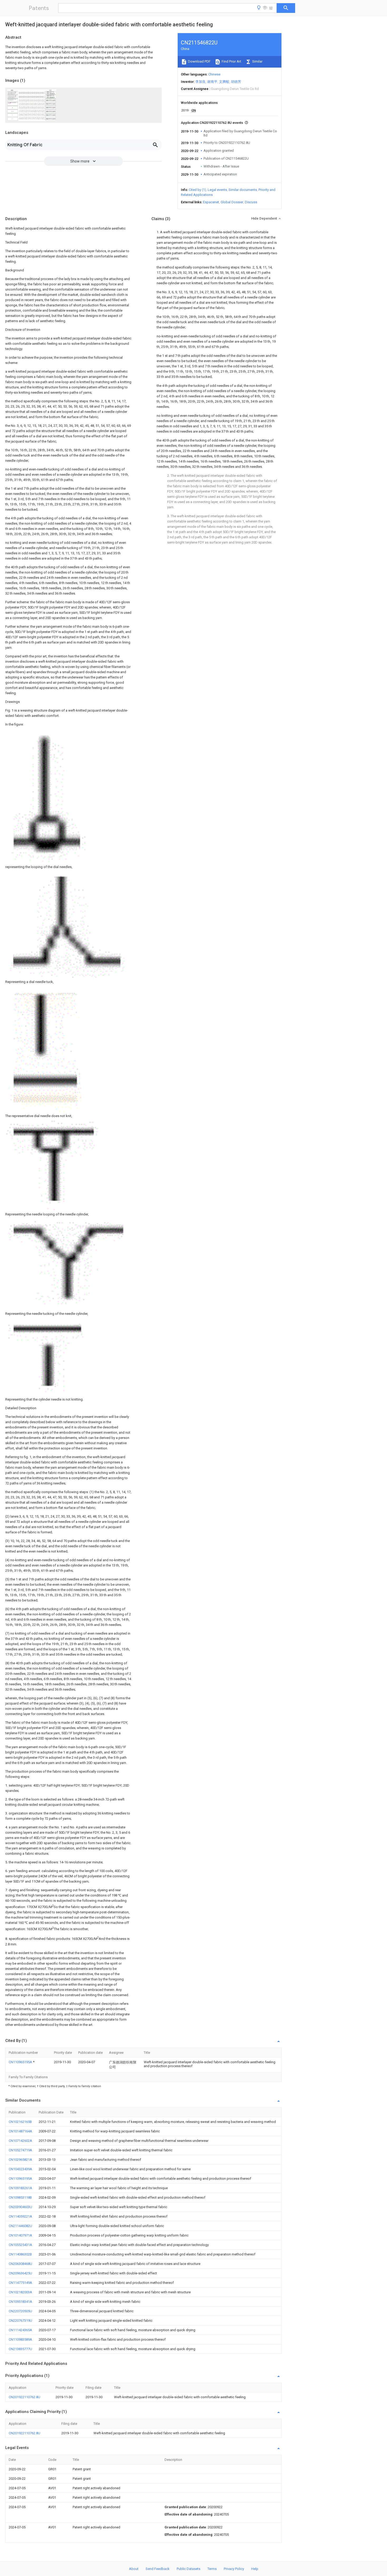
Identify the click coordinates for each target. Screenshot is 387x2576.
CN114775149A (20, 2283)
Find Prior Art (231, 61)
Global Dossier (232, 202)
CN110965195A (21, 2062)
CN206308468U (20, 2264)
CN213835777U (20, 2349)
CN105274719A (20, 2150)
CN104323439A (20, 2169)
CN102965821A (20, 2160)
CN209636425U (20, 2273)
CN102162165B (20, 2122)
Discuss (251, 202)
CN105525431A (20, 2245)
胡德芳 (236, 82)
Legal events (217, 190)
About (134, 2569)
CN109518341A (20, 2302)
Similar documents (243, 190)
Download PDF (199, 61)
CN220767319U (20, 2321)
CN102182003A (20, 2292)
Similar (257, 61)
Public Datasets (188, 2569)
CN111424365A (20, 2330)
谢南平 (212, 82)
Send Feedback (158, 2569)
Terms (212, 2569)
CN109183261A (20, 2188)
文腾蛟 (224, 82)
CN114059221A (20, 2216)
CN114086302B (20, 2254)
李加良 (200, 82)
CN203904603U (20, 2207)
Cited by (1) (197, 190)
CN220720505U (20, 2311)
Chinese (214, 74)
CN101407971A (20, 2235)
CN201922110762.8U (24, 2397)
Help (255, 2569)
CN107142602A (20, 2141)
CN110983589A (20, 2339)
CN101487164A (20, 2131)
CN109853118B (20, 2197)
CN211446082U (20, 2226)
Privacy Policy (234, 2569)
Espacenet (211, 202)
